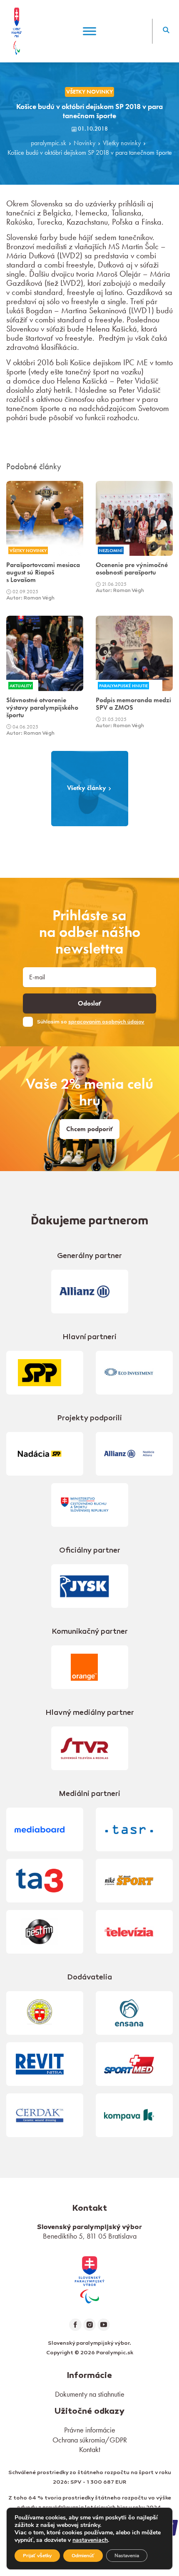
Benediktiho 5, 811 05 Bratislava (90, 2236)
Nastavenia (127, 2556)
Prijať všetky (37, 2556)
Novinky (85, 143)
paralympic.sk (48, 143)
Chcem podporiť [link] (89, 1129)
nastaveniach (90, 2540)
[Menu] (89, 31)
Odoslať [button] (89, 1003)
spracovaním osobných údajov (106, 1022)
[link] (89, 2278)
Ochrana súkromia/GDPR (90, 2440)
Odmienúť (83, 2556)
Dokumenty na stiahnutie (90, 2394)
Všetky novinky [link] (89, 92)
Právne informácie (90, 2430)
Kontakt (90, 2449)
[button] (166, 31)
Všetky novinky (122, 143)
